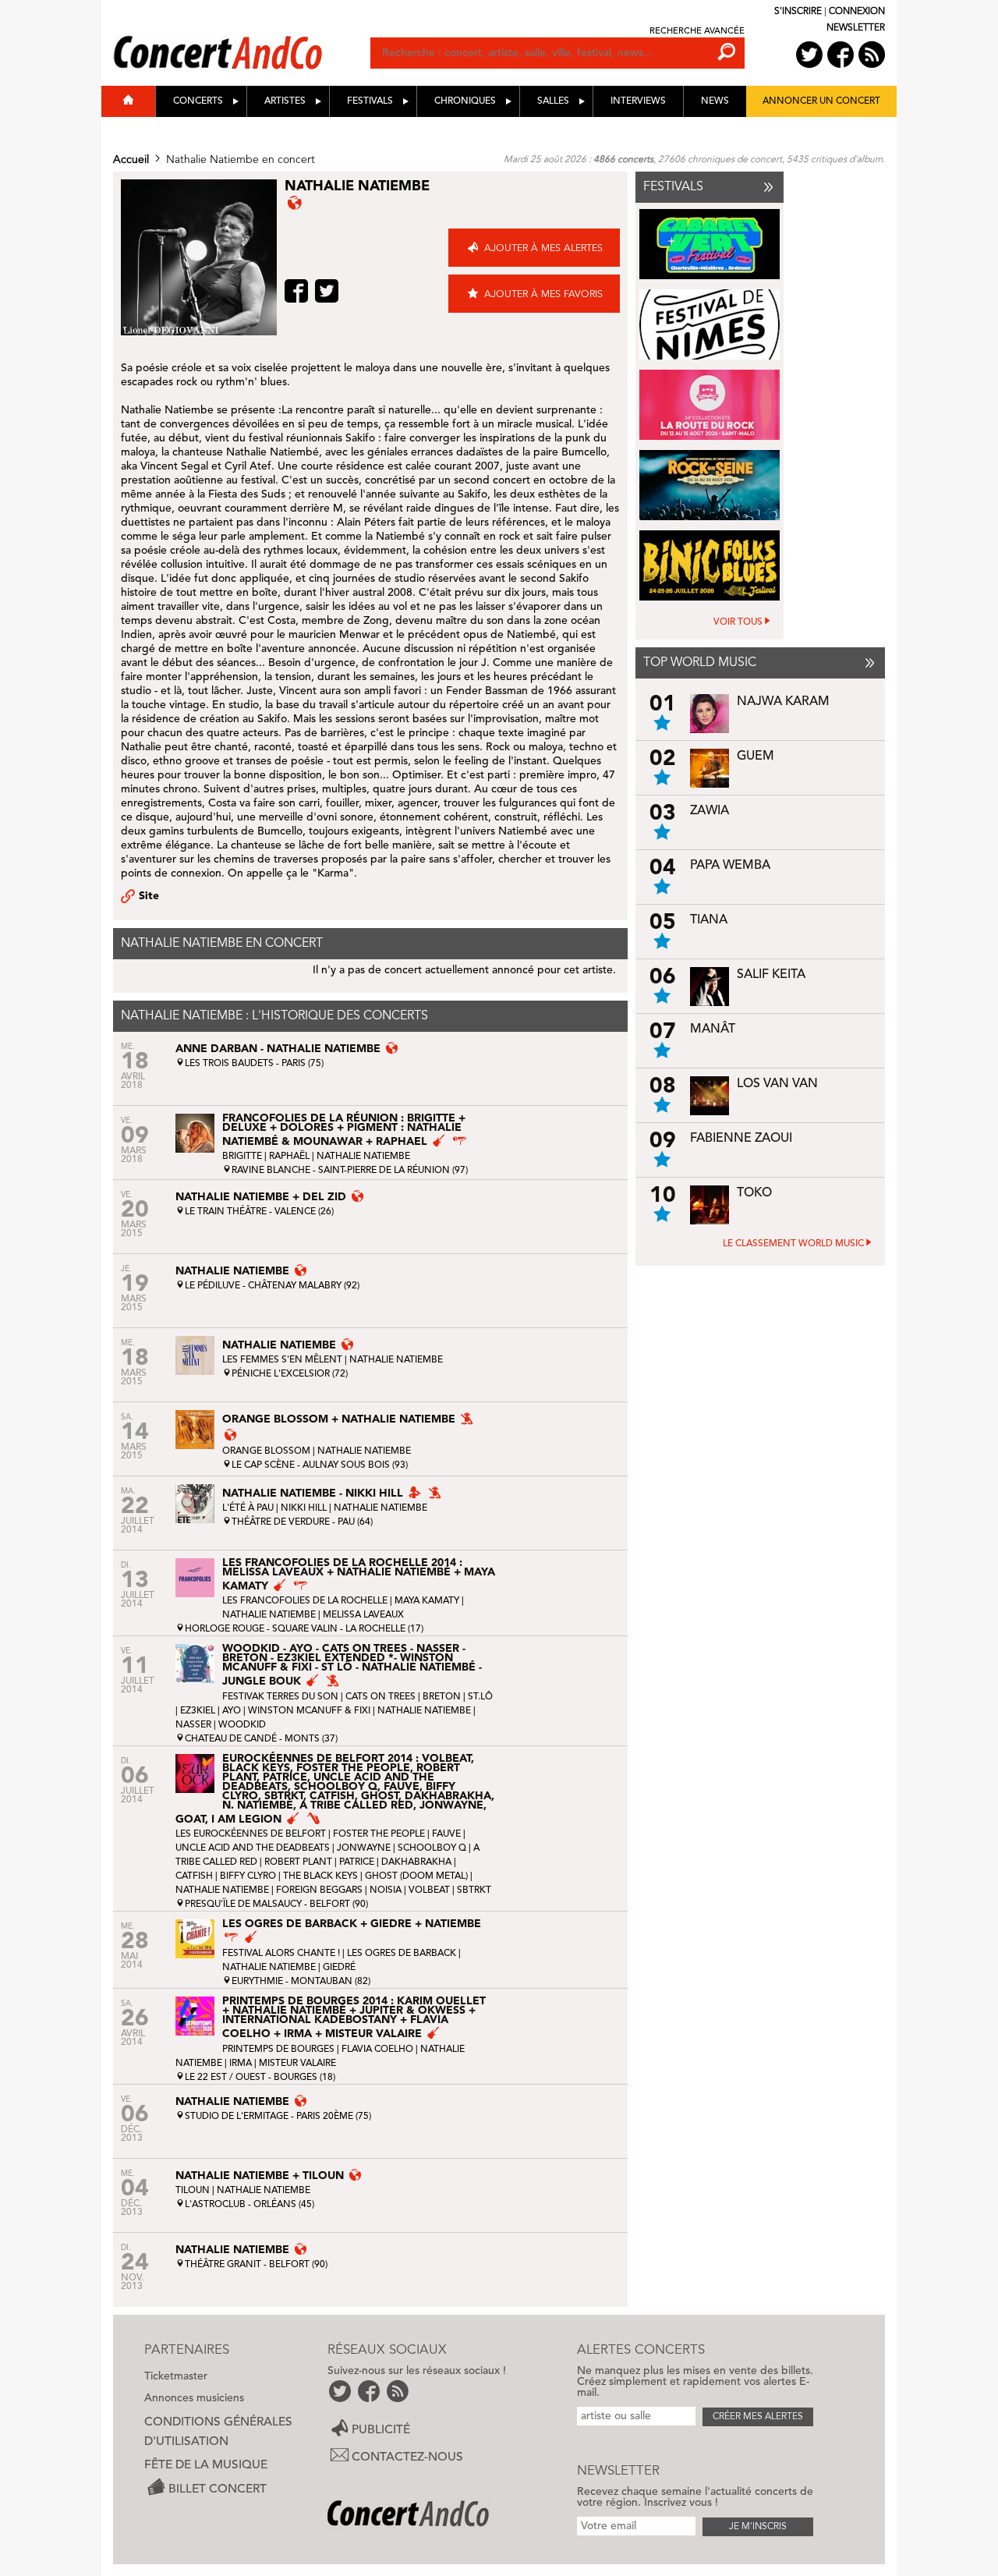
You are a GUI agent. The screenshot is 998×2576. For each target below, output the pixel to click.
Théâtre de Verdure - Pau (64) (302, 1522)
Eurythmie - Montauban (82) (301, 1982)
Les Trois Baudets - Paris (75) (254, 1064)
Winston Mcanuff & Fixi (309, 1711)
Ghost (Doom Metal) (416, 1876)
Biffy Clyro (248, 1876)
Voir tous (738, 622)
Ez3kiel (198, 1711)
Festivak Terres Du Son (280, 1697)
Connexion (857, 12)
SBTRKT (474, 1890)
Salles (553, 101)
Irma (241, 2064)
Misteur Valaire (297, 2064)
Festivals (370, 101)
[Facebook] (298, 291)
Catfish (194, 1876)
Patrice (357, 1862)
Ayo (232, 1711)
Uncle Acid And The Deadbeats (253, 1848)
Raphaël (289, 1157)
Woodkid (242, 1725)
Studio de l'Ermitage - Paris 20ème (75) (278, 2117)
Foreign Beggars (319, 1890)
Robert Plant (298, 1862)
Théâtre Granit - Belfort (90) (256, 2265)
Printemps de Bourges (280, 2050)
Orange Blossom (266, 1451)
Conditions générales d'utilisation (218, 2432)
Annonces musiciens (194, 2398)
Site (149, 896)
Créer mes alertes (758, 2417)
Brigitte (242, 1157)
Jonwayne (364, 1848)
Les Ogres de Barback (402, 1954)
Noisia (386, 1890)
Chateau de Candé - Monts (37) (261, 1739)
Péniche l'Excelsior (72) (290, 1374)
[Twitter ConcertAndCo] (809, 55)
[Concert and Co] (242, 37)
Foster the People (379, 1834)
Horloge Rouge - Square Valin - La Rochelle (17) (304, 1629)
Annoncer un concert (821, 101)
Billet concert (218, 2489)
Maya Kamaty (427, 1601)
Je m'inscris (758, 2527)
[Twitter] (329, 291)
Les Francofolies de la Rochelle (305, 1601)
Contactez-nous (407, 2457)
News (715, 101)
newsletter (856, 28)
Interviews (638, 101)
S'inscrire (798, 12)
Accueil (131, 160)
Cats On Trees (380, 1697)
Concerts (198, 101)
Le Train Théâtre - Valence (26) (259, 1212)
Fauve (446, 1834)
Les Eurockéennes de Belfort (251, 1834)
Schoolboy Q (432, 1848)
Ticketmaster (176, 2376)
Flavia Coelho (377, 2050)
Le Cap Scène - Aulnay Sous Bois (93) (320, 1465)
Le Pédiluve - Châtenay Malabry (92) (272, 1286)
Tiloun (193, 2191)
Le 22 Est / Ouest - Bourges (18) (260, 2078)
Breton (442, 1697)
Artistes (285, 101)
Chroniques (465, 101)
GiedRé (339, 1968)
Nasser (193, 1725)
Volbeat (429, 1890)
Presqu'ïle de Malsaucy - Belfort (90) (276, 1905)
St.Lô (480, 1697)
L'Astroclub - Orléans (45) (249, 2205)
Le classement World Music (793, 1244)
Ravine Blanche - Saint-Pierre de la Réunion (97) (350, 1171)
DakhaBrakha (416, 1862)
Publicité (381, 2430)
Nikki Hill (304, 1508)
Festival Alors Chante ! (281, 1954)
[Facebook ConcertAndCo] (841, 55)
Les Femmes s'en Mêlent (282, 1360)
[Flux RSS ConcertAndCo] (872, 55)
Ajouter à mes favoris (543, 294)
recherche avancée (697, 32)
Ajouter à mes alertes (543, 248)
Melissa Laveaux (363, 1615)
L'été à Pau (248, 1508)
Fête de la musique (206, 2465)
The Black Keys (320, 1876)
